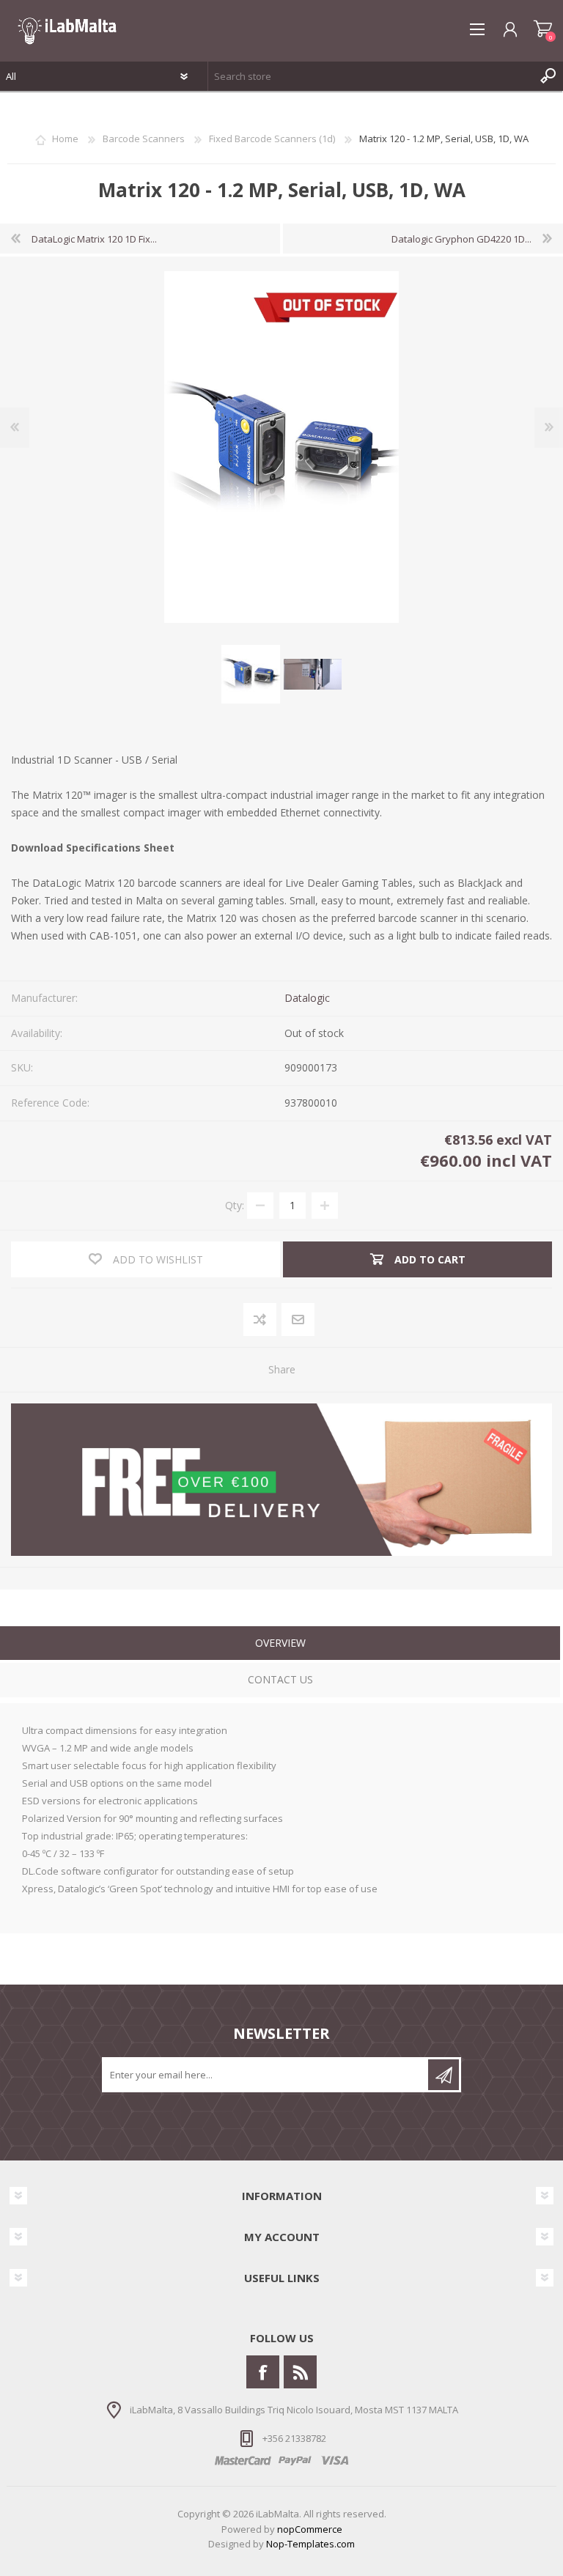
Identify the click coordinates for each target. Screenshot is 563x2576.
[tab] (280, 1645)
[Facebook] (263, 2372)
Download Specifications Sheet (93, 848)
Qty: (235, 1205)
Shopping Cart (543, 29)
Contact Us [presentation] (280, 1679)
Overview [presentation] (280, 1643)
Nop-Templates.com (310, 2544)
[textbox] (371, 76)
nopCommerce (310, 2529)
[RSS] (300, 2372)
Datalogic (307, 998)
